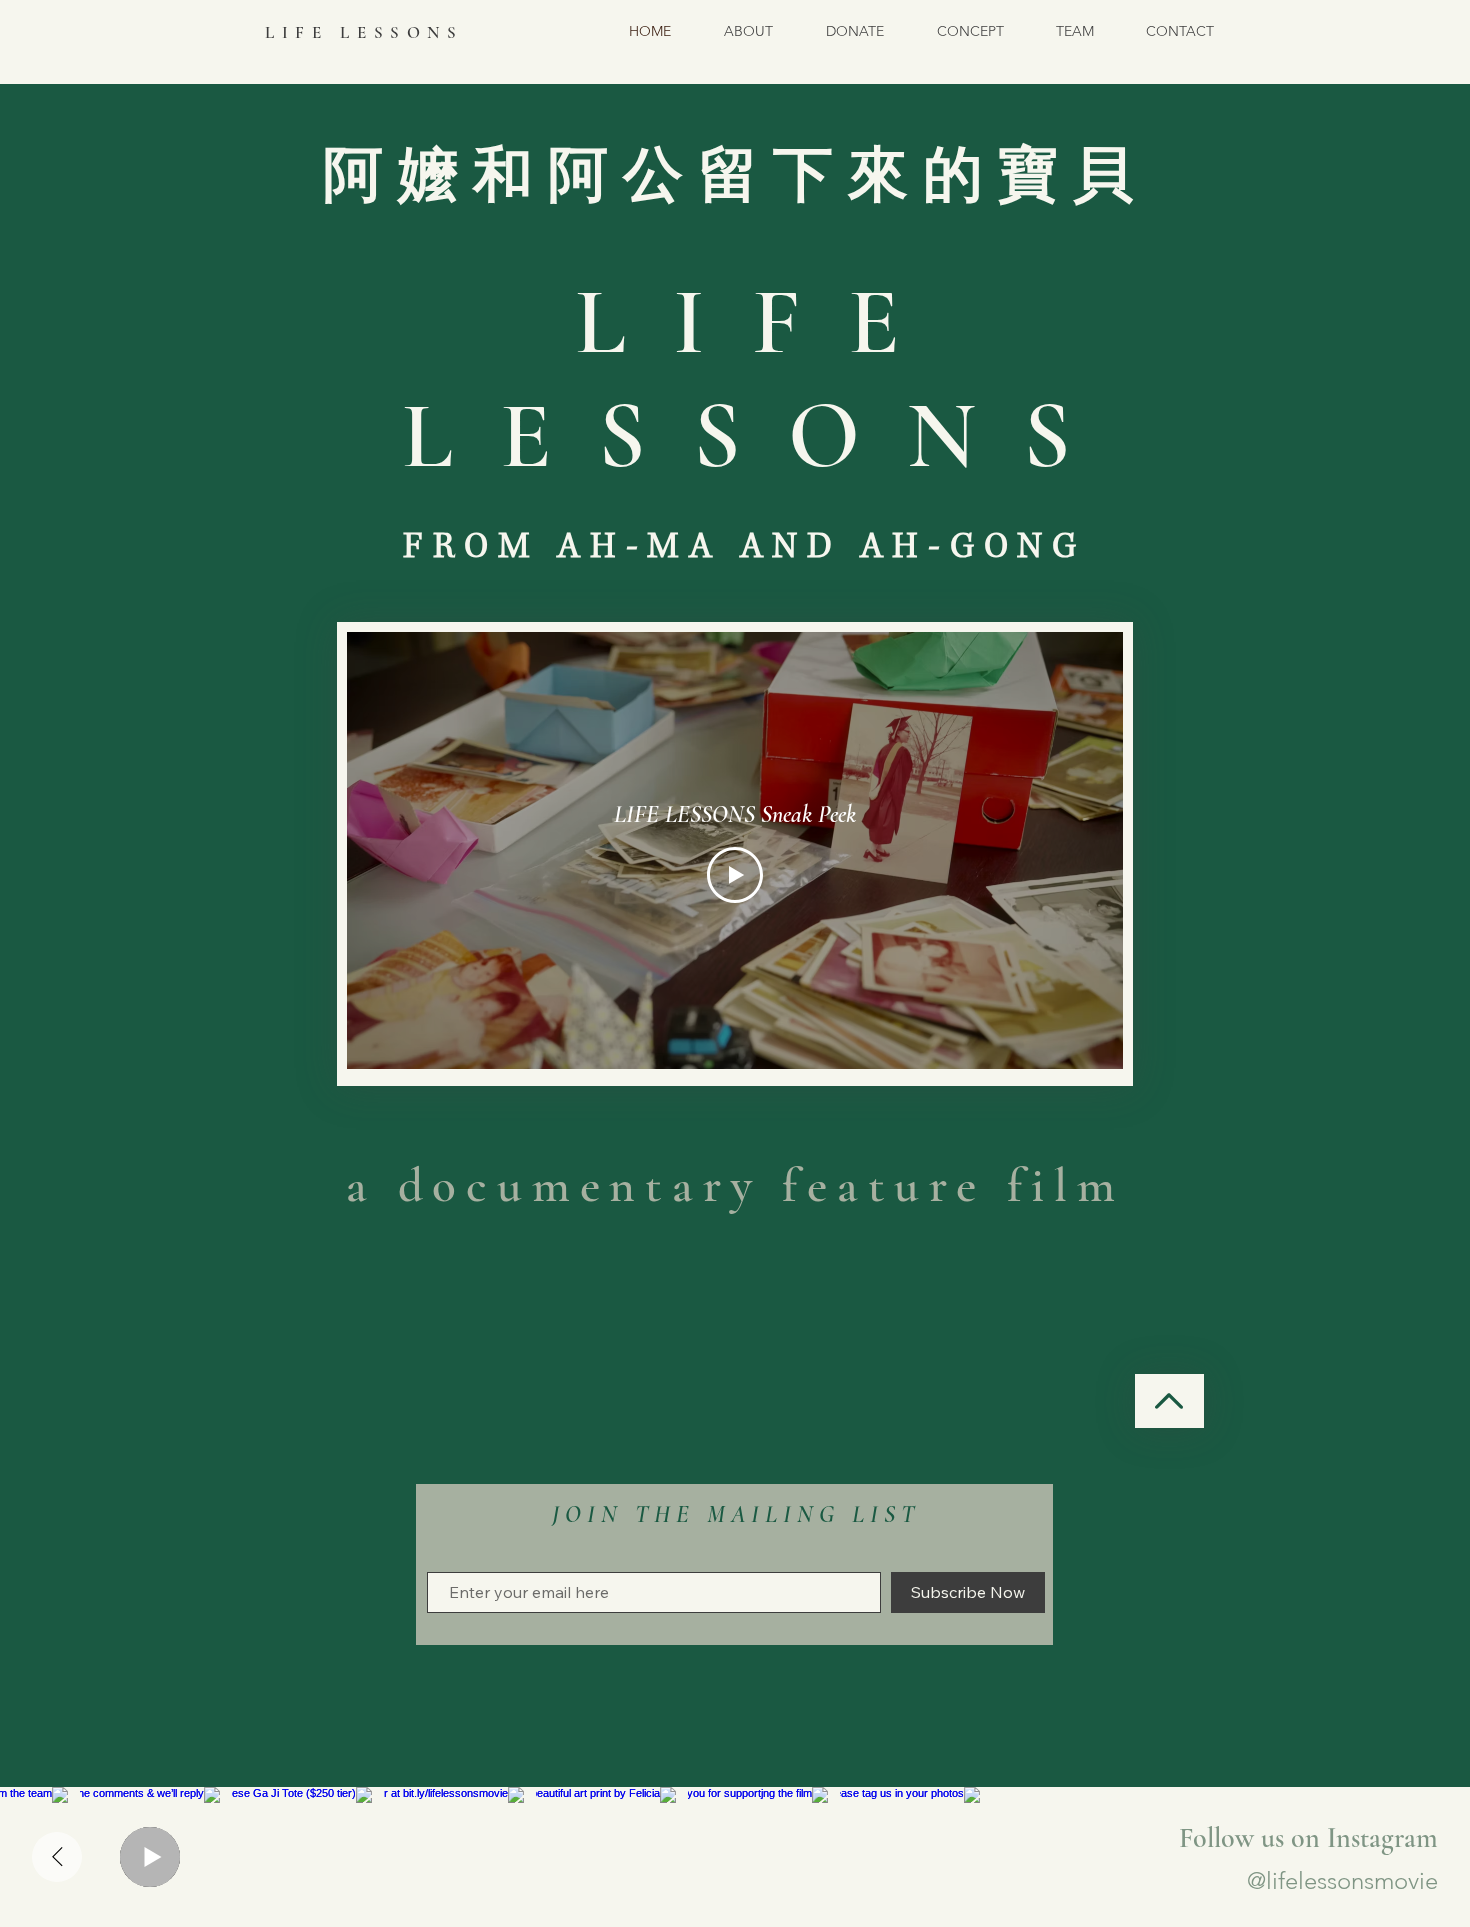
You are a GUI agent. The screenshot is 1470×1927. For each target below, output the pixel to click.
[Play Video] (735, 875)
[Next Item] (57, 1857)
